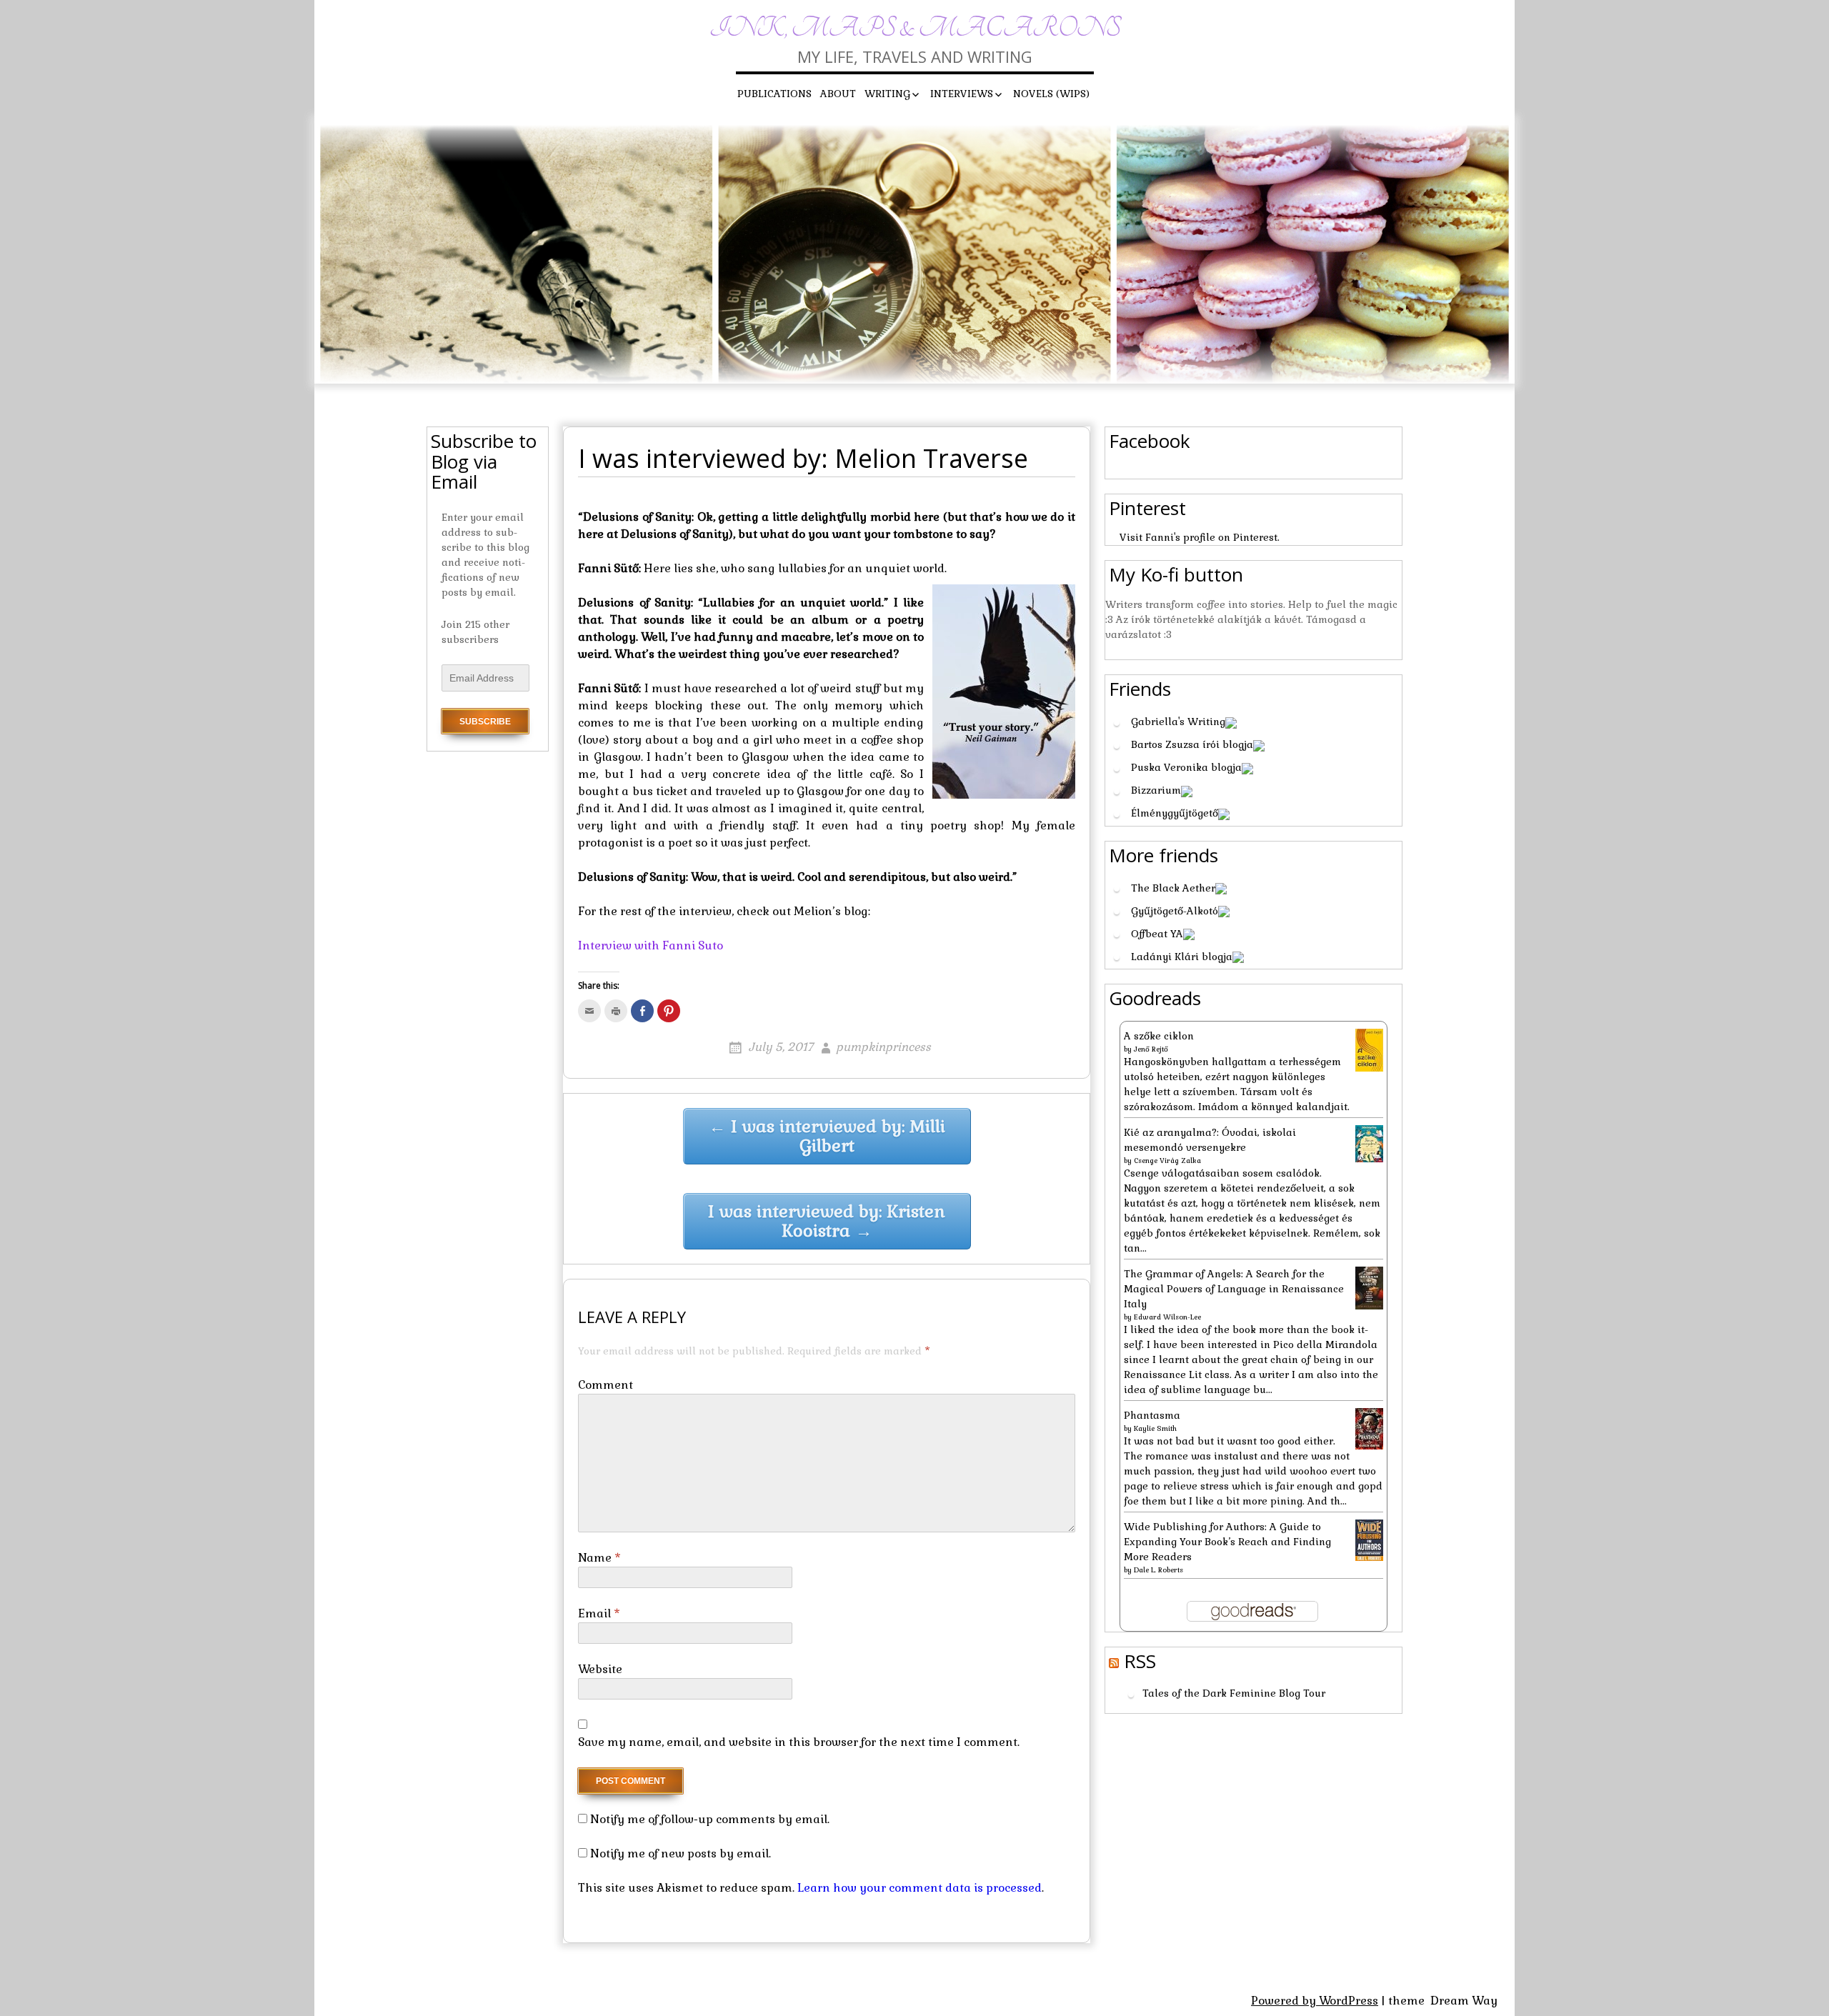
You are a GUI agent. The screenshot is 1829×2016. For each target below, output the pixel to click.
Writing (887, 94)
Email (599, 1613)
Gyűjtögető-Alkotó (1175, 911)
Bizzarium (1156, 790)
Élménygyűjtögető (1175, 813)
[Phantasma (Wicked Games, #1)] (1369, 1428)
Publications (774, 94)
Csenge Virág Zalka (1167, 1161)
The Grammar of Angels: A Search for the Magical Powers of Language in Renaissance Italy (1234, 1289)
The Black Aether (1173, 888)
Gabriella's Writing (1178, 722)
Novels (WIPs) (1051, 94)
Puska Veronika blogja (1186, 767)
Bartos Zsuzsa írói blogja (1192, 744)
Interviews (962, 94)
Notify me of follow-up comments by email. (710, 1819)
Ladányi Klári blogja (1182, 957)
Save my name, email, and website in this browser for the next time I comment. (799, 1742)
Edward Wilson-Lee (1167, 1317)
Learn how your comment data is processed (920, 1888)
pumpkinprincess (883, 1047)
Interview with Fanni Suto (651, 945)
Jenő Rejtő (1151, 1049)
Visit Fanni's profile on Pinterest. (1200, 537)
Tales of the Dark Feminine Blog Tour (1234, 1694)
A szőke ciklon (1159, 1036)
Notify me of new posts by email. (681, 1853)
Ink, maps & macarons (915, 28)
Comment (605, 1385)
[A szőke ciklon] (1369, 1049)
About (838, 94)
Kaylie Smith (1155, 1428)
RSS (1140, 1661)
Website (600, 1669)
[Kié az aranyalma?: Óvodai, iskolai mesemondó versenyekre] (1369, 1142)
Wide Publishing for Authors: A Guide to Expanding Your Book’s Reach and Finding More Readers (1227, 1542)
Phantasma (1152, 1415)
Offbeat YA (1157, 934)
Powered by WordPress (1315, 2001)
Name (599, 1558)
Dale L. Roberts (1158, 1570)
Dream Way (1464, 2001)
